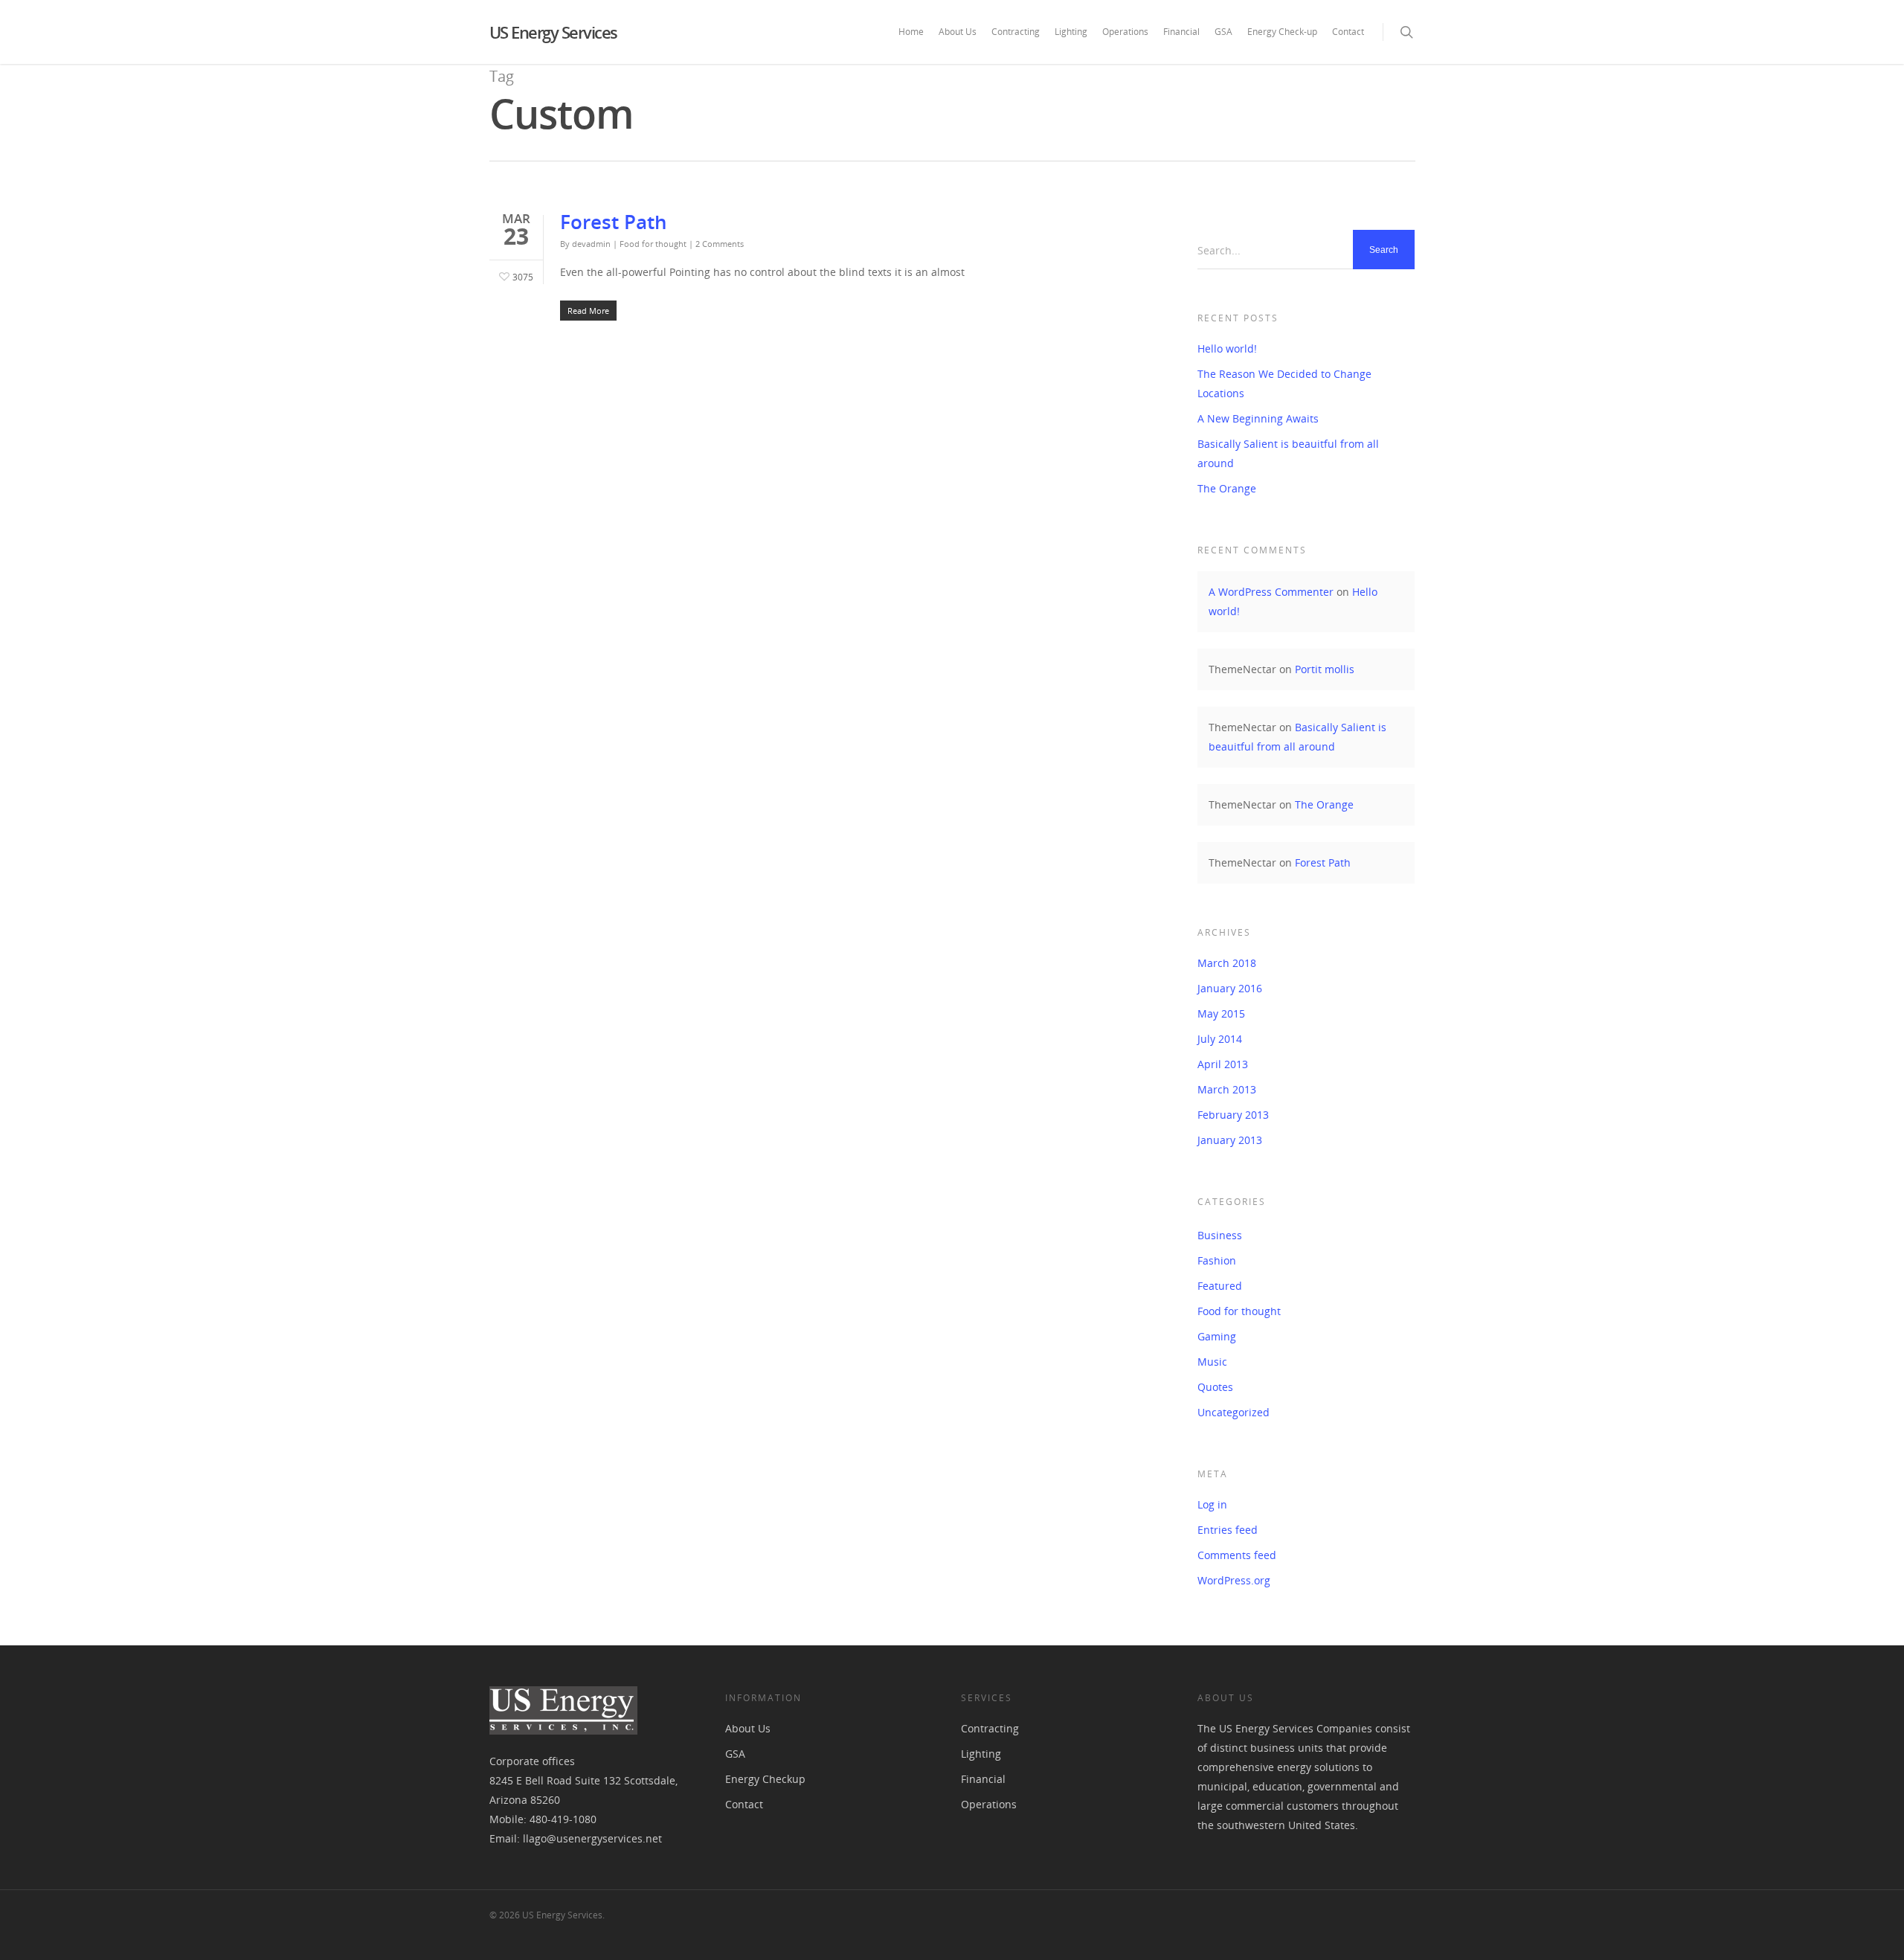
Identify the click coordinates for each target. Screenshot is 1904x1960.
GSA (1223, 32)
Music (1212, 1362)
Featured (1220, 1286)
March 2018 (1227, 963)
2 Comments (720, 244)
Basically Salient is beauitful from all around (1288, 453)
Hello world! (1227, 348)
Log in (1212, 1504)
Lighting (1071, 32)
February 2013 (1233, 1115)
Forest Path (614, 222)
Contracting (1016, 32)
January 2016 (1230, 988)
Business (1220, 1235)
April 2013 (1223, 1064)
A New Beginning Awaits (1258, 418)
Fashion (1217, 1260)
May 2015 (1221, 1013)
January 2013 (1230, 1140)
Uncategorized (1234, 1412)
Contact (1348, 32)
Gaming (1217, 1336)
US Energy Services (553, 32)
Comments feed (1237, 1555)
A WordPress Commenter (1271, 592)
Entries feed (1228, 1530)
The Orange (1227, 488)
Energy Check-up (1282, 32)
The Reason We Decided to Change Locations (1284, 383)
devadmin (591, 244)
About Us (958, 32)
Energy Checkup (765, 1779)
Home (911, 32)
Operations (1125, 32)
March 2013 (1227, 1089)
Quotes (1215, 1387)
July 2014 (1220, 1039)
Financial (1181, 32)
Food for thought (653, 244)
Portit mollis (1325, 669)
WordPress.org (1234, 1580)
